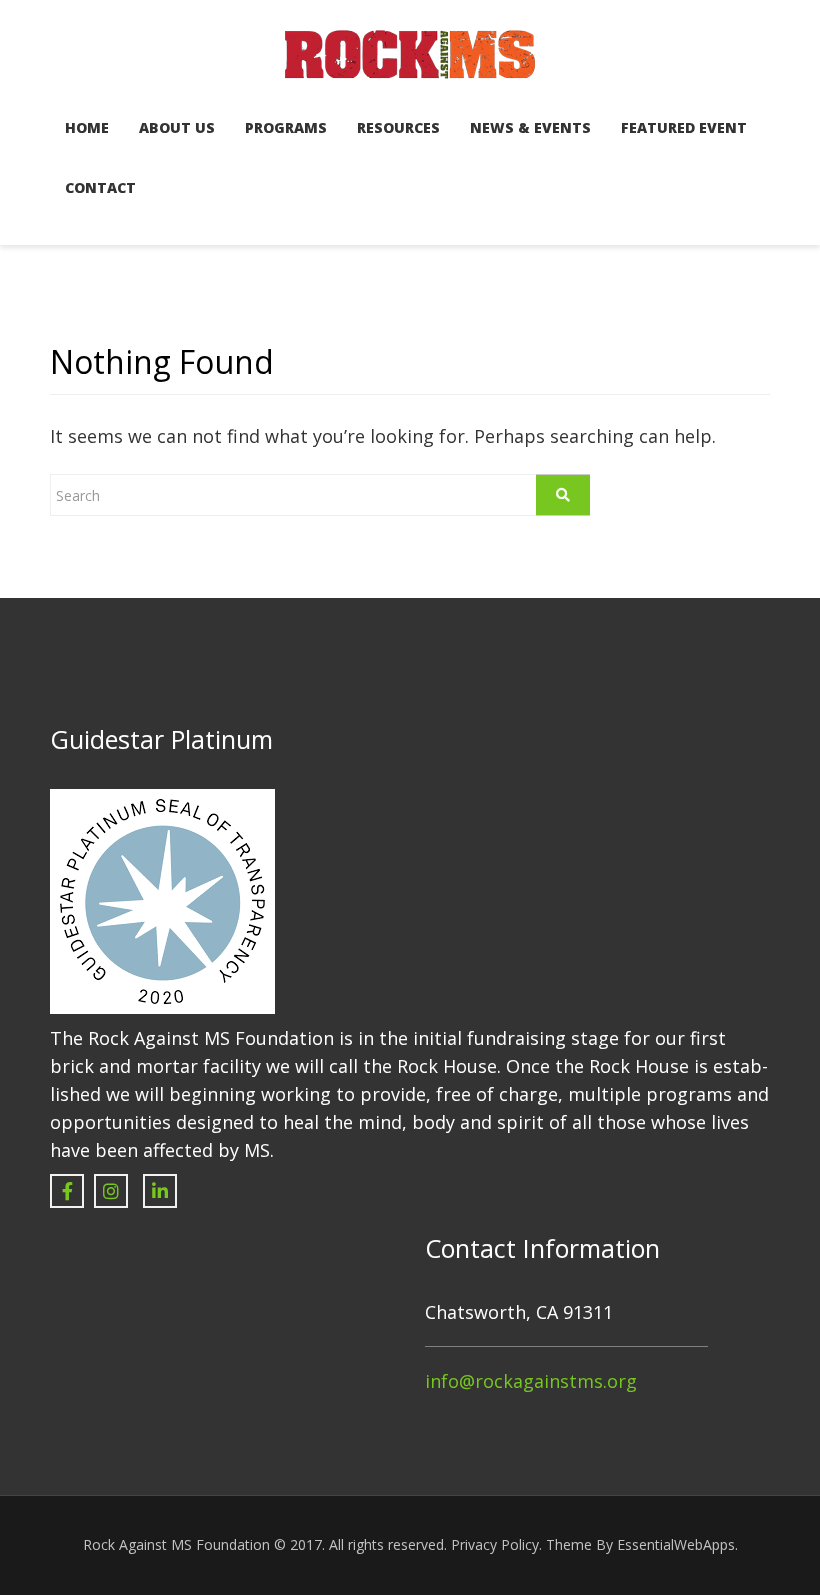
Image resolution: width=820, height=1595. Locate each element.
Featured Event (684, 127)
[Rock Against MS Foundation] (410, 52)
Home (87, 127)
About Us (177, 127)
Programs (286, 127)
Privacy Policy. (496, 1544)
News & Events (530, 127)
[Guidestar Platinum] (162, 899)
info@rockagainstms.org (531, 1381)
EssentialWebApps (676, 1544)
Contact (100, 187)
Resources (398, 127)
